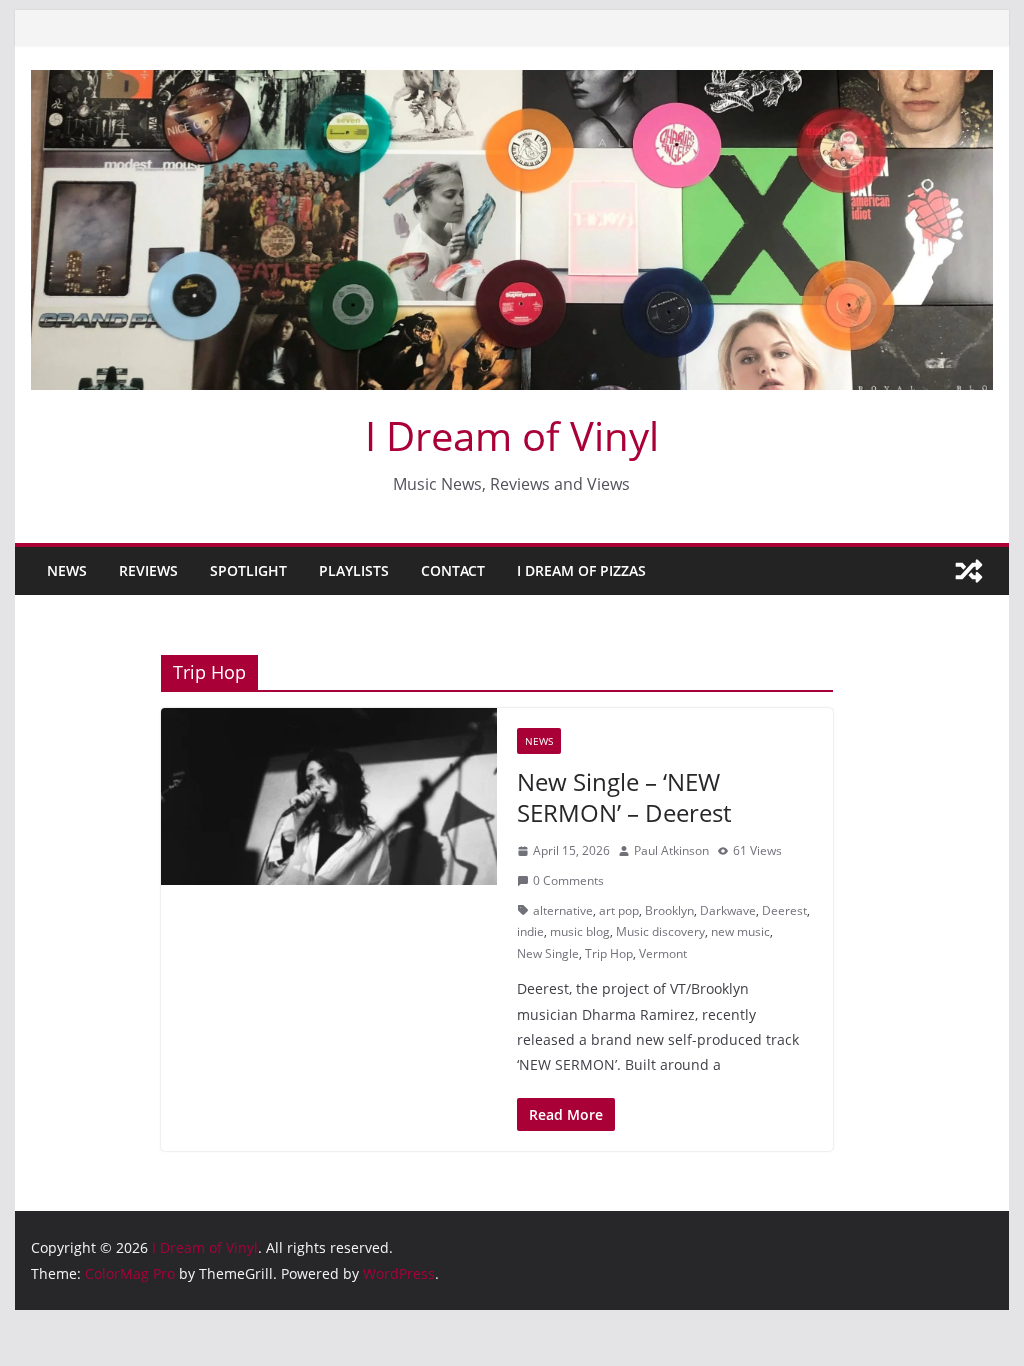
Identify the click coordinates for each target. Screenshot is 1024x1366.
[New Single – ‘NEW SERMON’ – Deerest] (329, 796)
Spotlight (248, 570)
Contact (453, 570)
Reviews (148, 570)
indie (530, 931)
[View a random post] (969, 571)
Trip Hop (609, 953)
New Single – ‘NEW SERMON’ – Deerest (624, 797)
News (67, 570)
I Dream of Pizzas (581, 570)
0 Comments (568, 880)
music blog (580, 931)
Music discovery (660, 931)
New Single (548, 953)
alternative (563, 910)
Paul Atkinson (671, 850)
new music (740, 931)
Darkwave (728, 910)
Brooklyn (669, 910)
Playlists (354, 570)
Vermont (663, 953)
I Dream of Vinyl (512, 435)
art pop (619, 910)
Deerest (784, 910)
